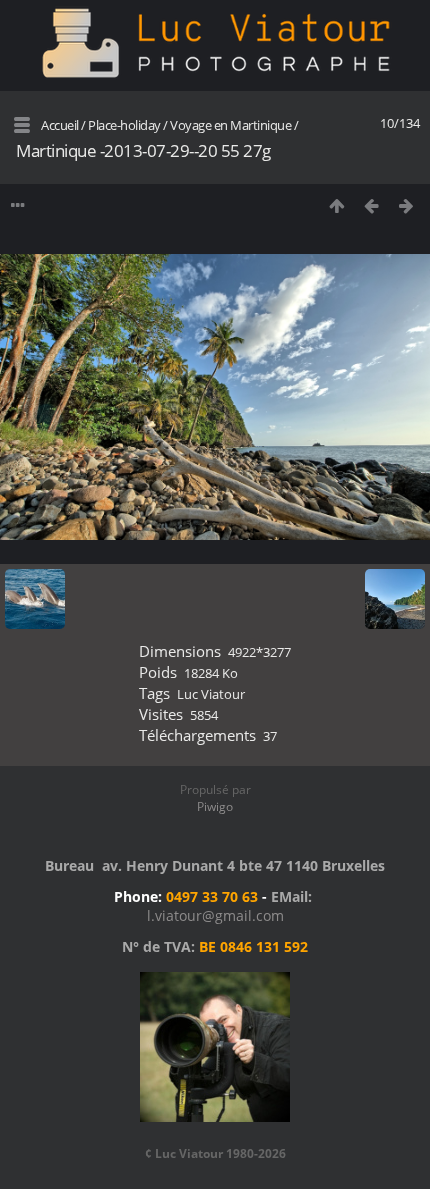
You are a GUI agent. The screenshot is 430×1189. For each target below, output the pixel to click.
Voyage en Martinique (232, 125)
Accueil (60, 125)
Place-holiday (124, 125)
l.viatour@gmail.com (215, 915)
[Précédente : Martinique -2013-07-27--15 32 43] (371, 205)
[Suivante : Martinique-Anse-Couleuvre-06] (406, 205)
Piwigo (215, 806)
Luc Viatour (211, 694)
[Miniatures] (336, 205)
